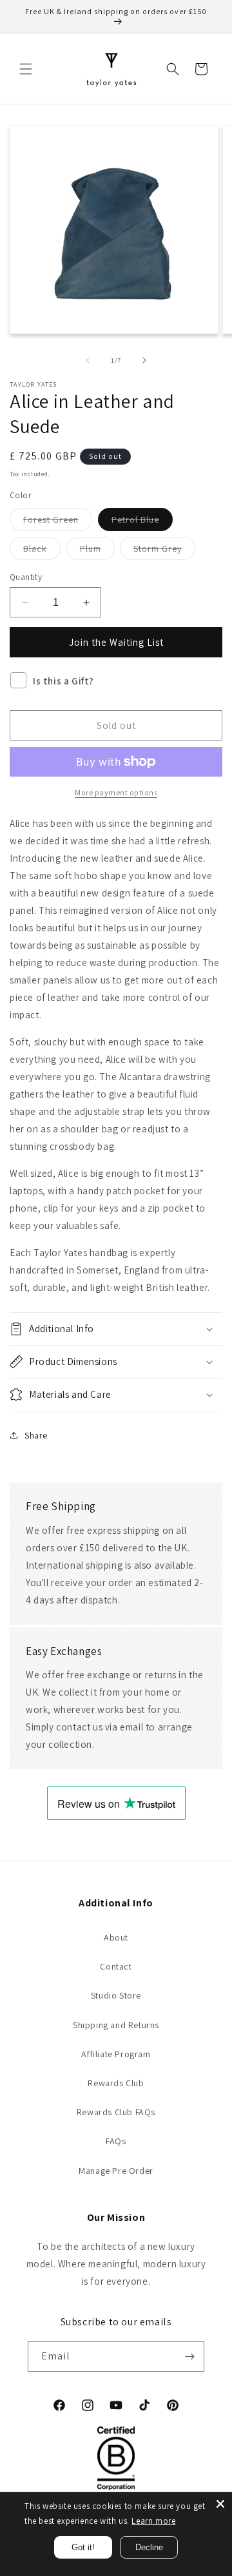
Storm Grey (164, 551)
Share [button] (36, 1435)
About (116, 1937)
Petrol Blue (142, 522)
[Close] (220, 2504)
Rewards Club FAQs (116, 2112)
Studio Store (116, 1995)
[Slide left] (88, 360)
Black (42, 551)
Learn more (153, 2521)
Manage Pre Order (116, 2171)
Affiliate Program (116, 2054)
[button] (26, 69)
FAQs (116, 2141)
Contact (116, 1966)
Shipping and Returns (116, 2025)
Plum (97, 551)
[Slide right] (144, 360)
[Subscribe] (189, 2357)
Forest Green (58, 522)
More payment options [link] (116, 792)
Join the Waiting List (116, 642)
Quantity (26, 577)
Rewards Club (116, 2083)
